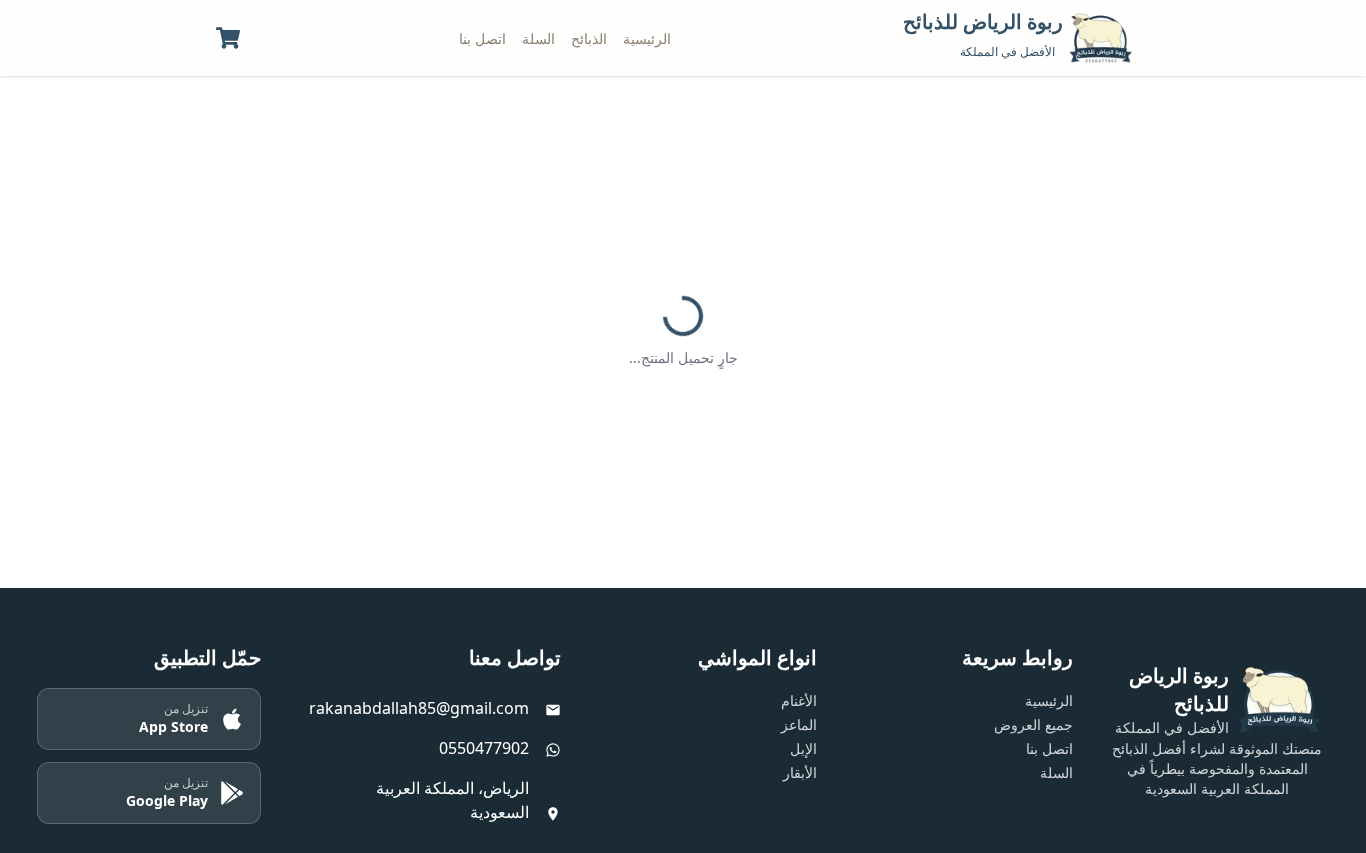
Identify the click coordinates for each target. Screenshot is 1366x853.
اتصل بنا (482, 38)
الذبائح (589, 38)
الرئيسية (647, 38)
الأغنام (799, 700)
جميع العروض (1033, 724)
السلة (538, 38)
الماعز (799, 724)
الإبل (803, 748)
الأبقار (800, 772)
